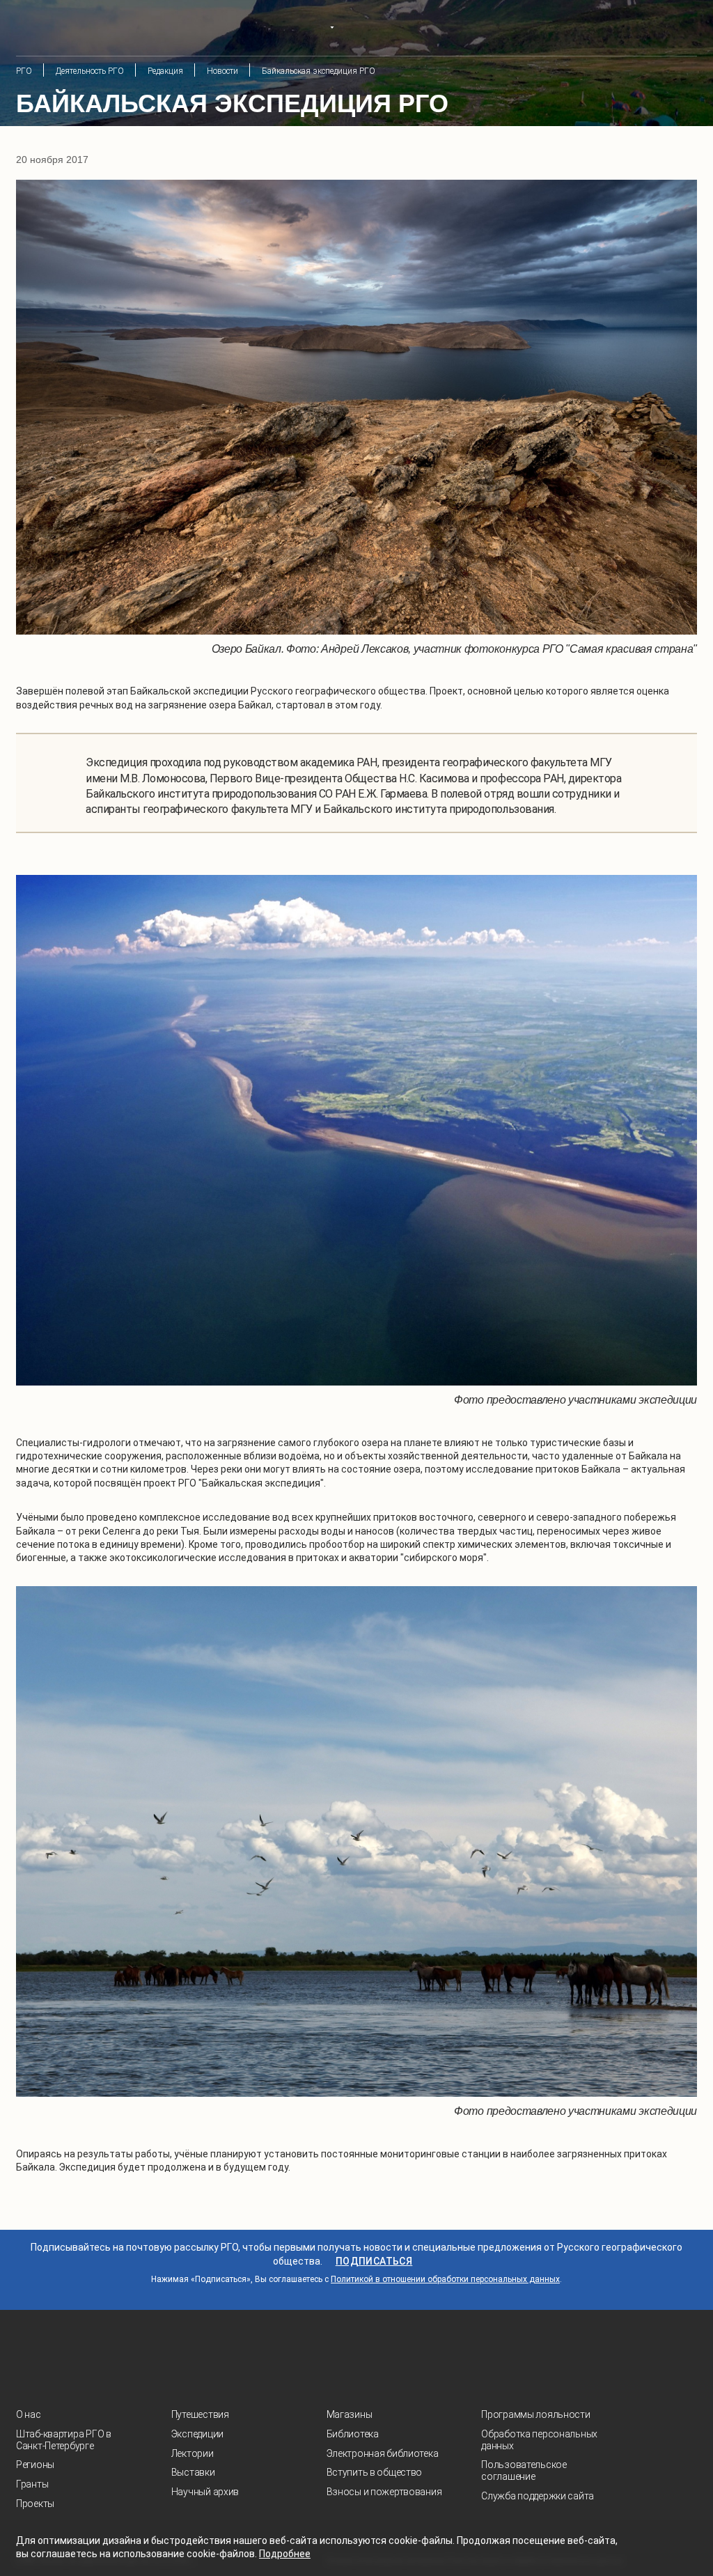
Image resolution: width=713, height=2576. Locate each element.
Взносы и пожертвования (384, 2492)
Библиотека (353, 2434)
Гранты (32, 2484)
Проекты (35, 2504)
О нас (29, 2414)
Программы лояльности (535, 2414)
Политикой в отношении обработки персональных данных (445, 2279)
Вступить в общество (375, 2472)
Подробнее (285, 2554)
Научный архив (205, 2492)
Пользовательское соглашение (524, 2470)
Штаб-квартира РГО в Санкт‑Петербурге (64, 2440)
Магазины (350, 2414)
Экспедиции (197, 2434)
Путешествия (200, 2414)
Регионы (35, 2465)
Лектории (193, 2453)
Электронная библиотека (383, 2453)
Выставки (193, 2472)
